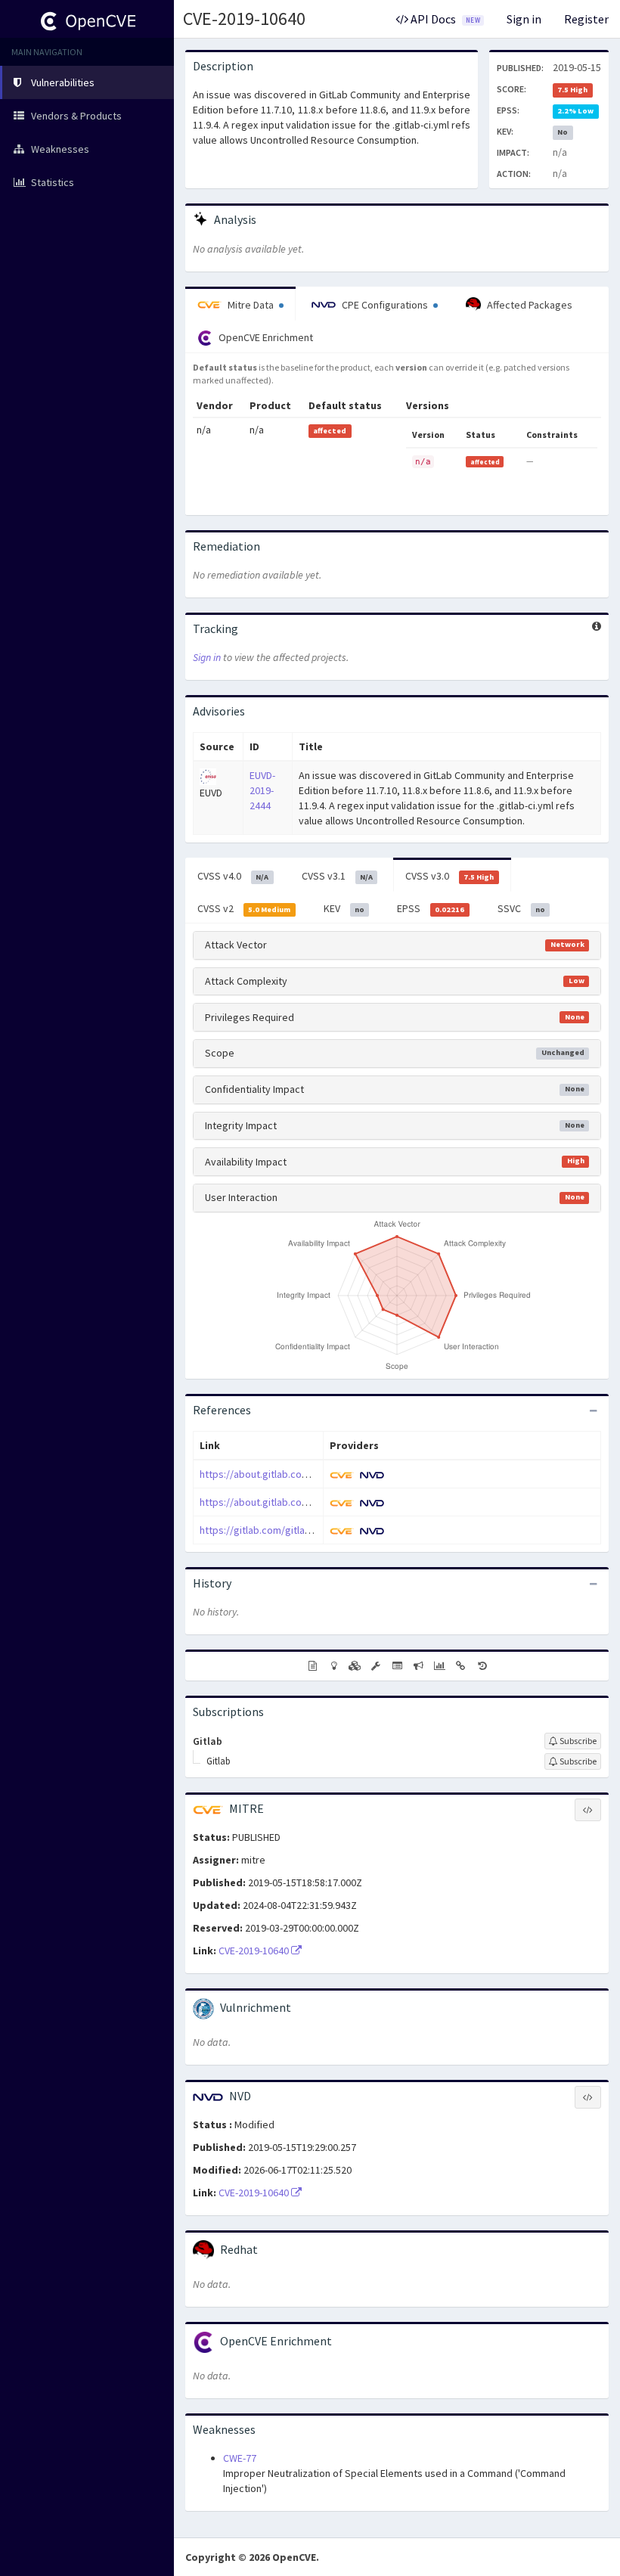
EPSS (431, 908)
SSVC (521, 908)
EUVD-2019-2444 (262, 790)
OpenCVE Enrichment (265, 337)
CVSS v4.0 (233, 876)
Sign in (524, 19)
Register (586, 19)
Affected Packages (529, 305)
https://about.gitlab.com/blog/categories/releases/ (318, 1502)
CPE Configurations (385, 305)
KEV (344, 908)
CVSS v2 (244, 908)
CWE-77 (240, 2458)
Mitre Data (251, 305)
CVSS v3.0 (449, 876)
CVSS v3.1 (337, 876)
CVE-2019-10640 (244, 19)
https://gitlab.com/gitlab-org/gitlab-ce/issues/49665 (319, 1530)
